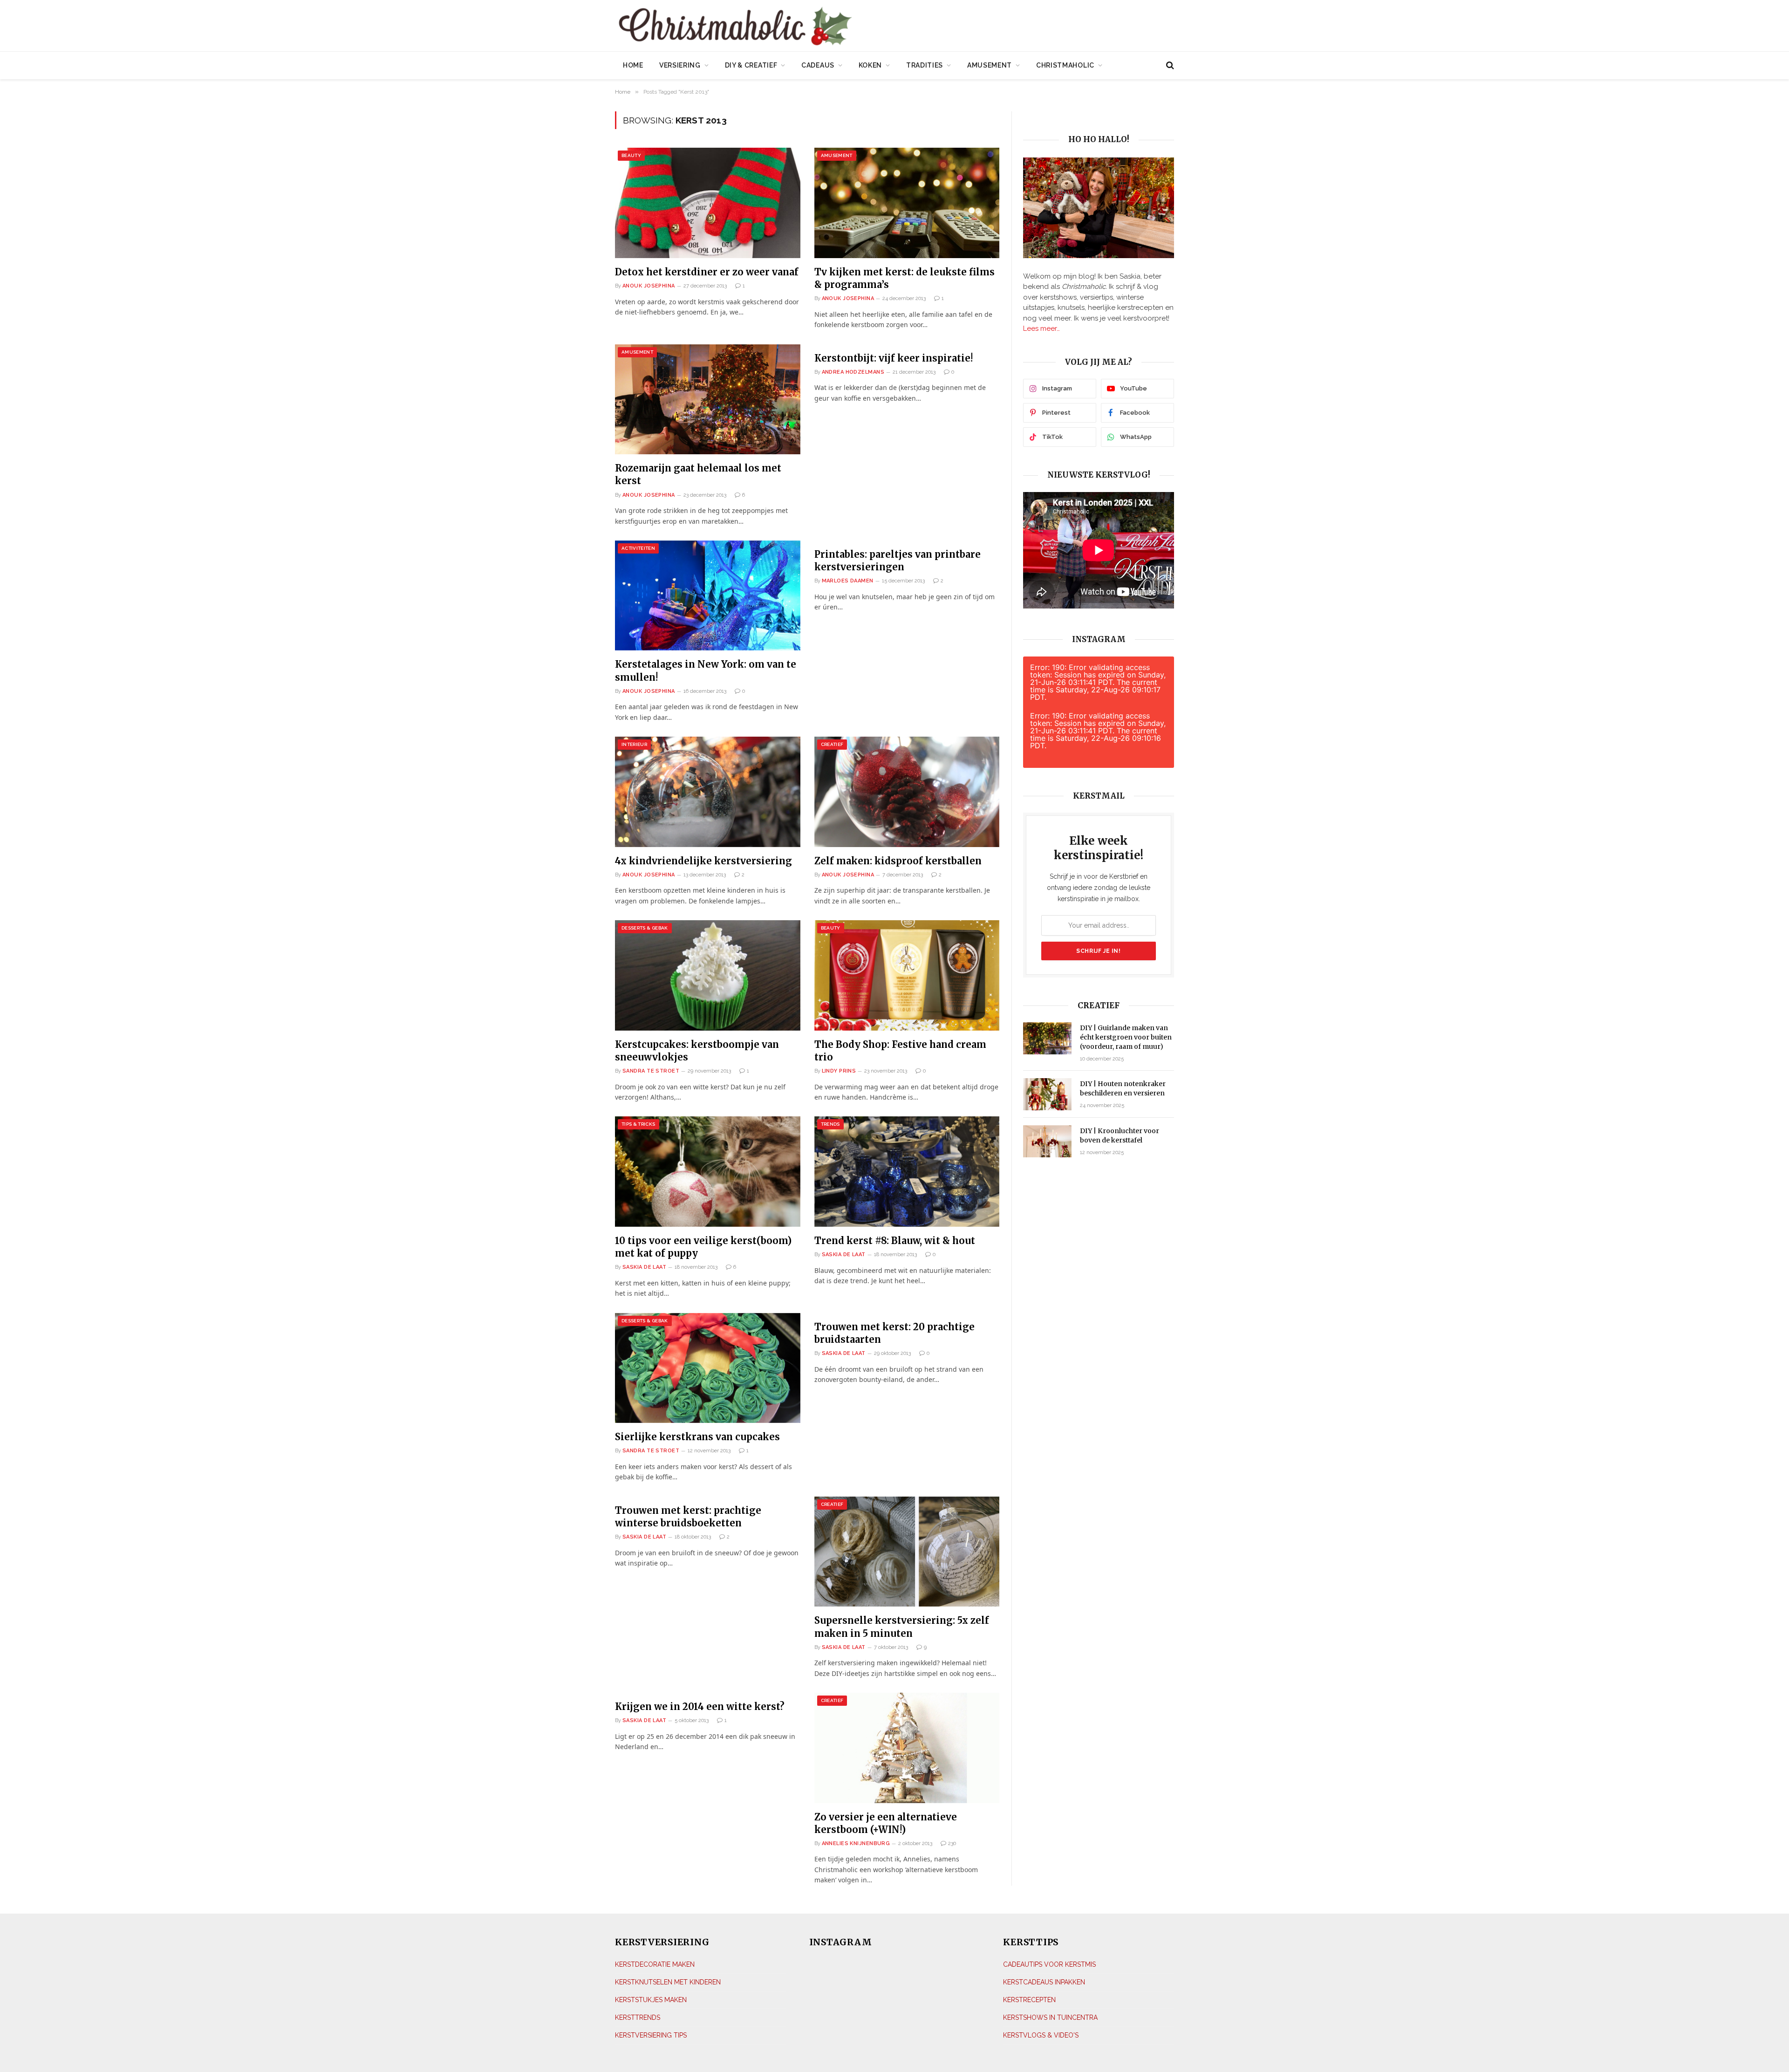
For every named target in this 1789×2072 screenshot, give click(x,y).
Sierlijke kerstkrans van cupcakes (697, 1437)
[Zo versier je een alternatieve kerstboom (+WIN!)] (907, 1748)
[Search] (1169, 65)
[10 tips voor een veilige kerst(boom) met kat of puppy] (708, 1172)
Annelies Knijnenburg (856, 1843)
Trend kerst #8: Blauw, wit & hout (895, 1241)
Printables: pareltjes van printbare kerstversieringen (898, 561)
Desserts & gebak (645, 928)
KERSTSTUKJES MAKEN (651, 1999)
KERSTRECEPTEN (1029, 1999)
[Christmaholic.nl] (787, 27)
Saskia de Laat (644, 1267)
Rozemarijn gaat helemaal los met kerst (698, 474)
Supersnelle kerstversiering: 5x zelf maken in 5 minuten (902, 1627)
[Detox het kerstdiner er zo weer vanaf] (708, 203)
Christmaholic (1065, 65)
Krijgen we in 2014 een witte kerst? (700, 1706)
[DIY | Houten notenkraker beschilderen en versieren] (1047, 1094)
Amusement (990, 65)
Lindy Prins (839, 1071)
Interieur (634, 744)
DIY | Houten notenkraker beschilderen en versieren (1123, 1088)
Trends (830, 1124)
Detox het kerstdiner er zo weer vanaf (707, 272)
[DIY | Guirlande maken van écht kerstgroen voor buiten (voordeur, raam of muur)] (1047, 1038)
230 (952, 1843)
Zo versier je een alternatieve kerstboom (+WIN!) (886, 1823)
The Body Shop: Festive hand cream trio (900, 1051)
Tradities (925, 65)
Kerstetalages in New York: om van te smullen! (706, 670)
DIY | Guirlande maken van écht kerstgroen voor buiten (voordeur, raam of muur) (1126, 1037)
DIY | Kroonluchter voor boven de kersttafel (1120, 1135)
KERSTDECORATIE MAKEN (655, 1964)
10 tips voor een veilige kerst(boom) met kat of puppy (703, 1247)
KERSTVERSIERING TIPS (651, 2035)
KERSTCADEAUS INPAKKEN (1044, 1982)
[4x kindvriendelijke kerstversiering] (708, 792)
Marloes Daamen (848, 581)
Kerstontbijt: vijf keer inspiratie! (894, 358)
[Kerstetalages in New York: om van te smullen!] (708, 596)
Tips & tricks (638, 1124)
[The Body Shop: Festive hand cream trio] (907, 975)
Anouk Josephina (649, 286)
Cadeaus (818, 65)
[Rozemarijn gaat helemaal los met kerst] (708, 400)
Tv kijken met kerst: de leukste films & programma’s (905, 278)
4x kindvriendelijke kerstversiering (703, 861)
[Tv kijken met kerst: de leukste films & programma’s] (907, 203)
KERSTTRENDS (638, 2017)
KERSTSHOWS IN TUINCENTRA (1050, 2017)
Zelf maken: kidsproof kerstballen (898, 861)
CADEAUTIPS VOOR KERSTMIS (1049, 1964)
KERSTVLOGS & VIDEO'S (1041, 2035)
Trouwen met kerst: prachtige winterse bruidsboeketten (688, 1517)
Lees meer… (1041, 328)
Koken (871, 65)
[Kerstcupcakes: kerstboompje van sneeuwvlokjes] (708, 975)
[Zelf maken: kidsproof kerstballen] (907, 792)
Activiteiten (638, 548)
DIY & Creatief (751, 65)
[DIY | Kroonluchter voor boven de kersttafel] (1047, 1141)
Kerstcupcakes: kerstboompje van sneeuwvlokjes (697, 1051)
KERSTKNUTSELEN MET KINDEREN (668, 1982)
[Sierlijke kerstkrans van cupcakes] (708, 1368)
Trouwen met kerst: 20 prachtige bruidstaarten (894, 1333)
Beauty (631, 155)
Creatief (832, 744)
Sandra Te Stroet (651, 1071)
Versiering (680, 65)
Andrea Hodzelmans (853, 372)
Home (633, 65)
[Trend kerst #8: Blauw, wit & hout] (907, 1172)
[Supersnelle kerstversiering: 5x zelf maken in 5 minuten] (907, 1552)
